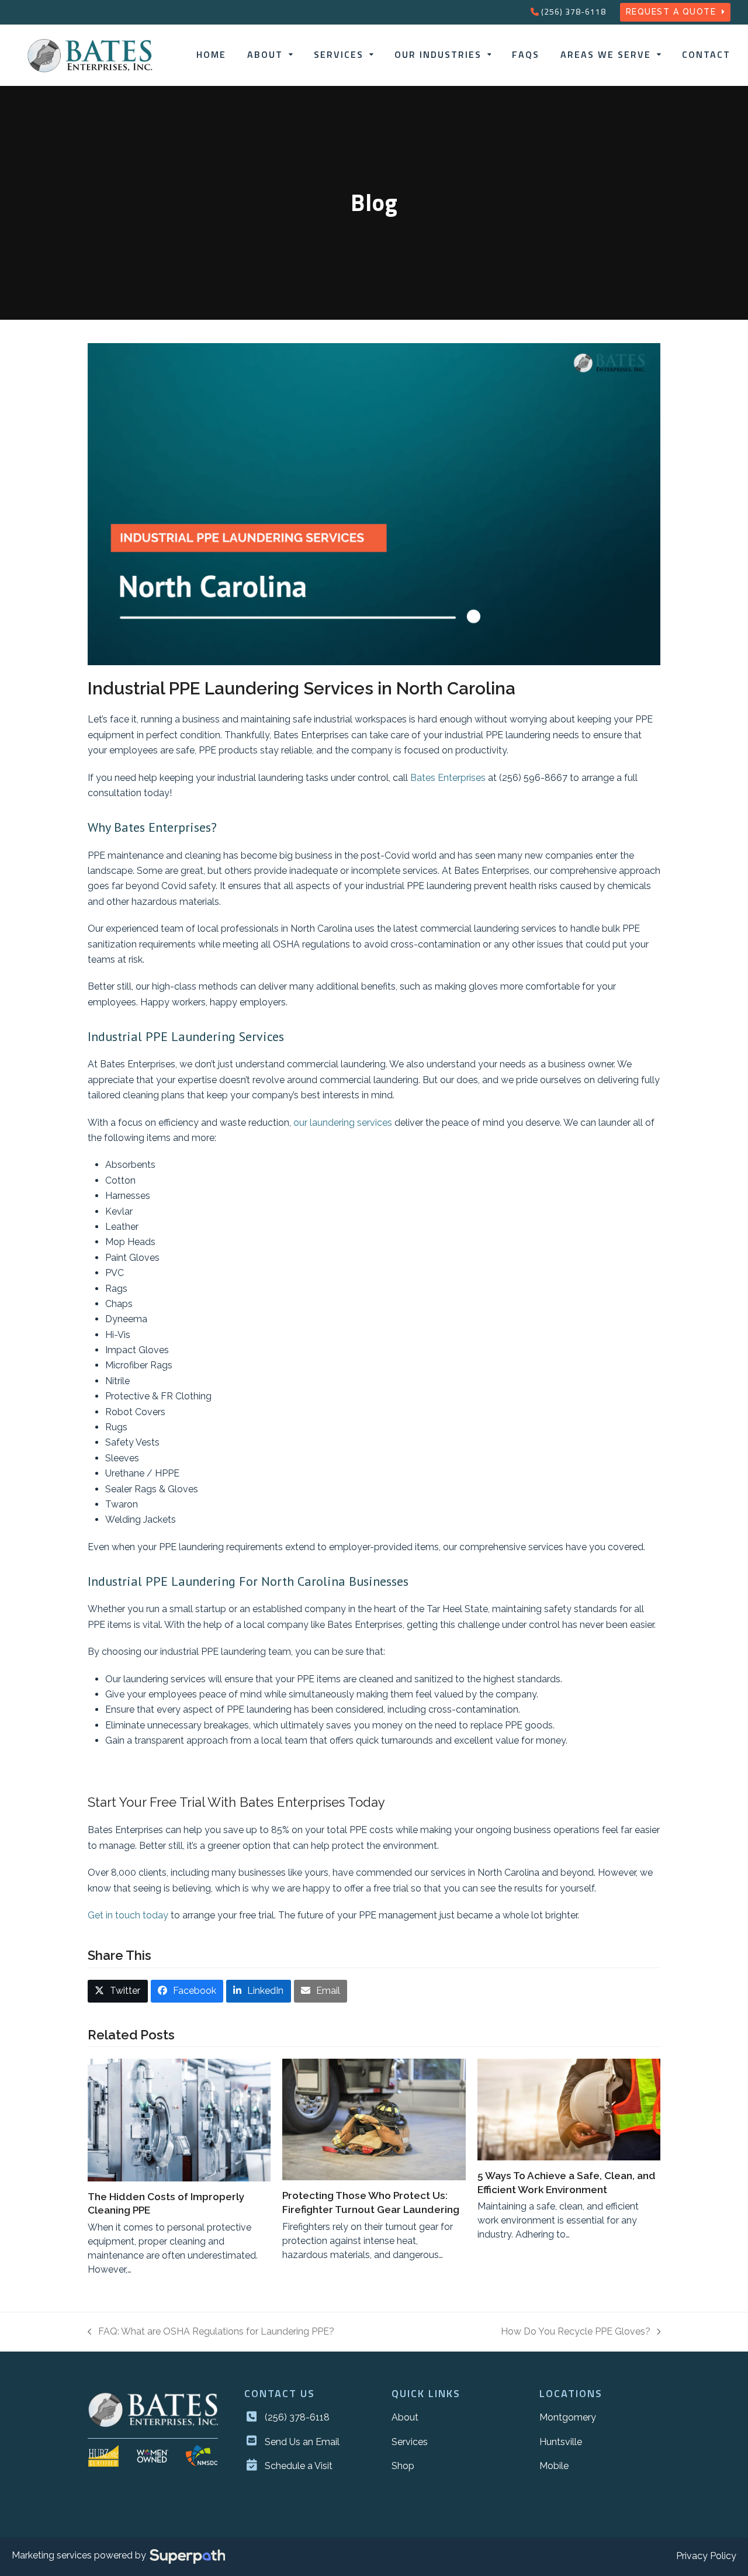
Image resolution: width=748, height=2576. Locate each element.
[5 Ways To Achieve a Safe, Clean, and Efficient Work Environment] (569, 2110)
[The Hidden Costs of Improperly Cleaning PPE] (179, 2120)
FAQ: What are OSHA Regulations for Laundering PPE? (211, 2333)
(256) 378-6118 (574, 11)
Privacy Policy (706, 2556)
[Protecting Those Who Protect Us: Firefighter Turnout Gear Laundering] (374, 2119)
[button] (118, 1991)
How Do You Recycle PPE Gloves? (576, 2333)
